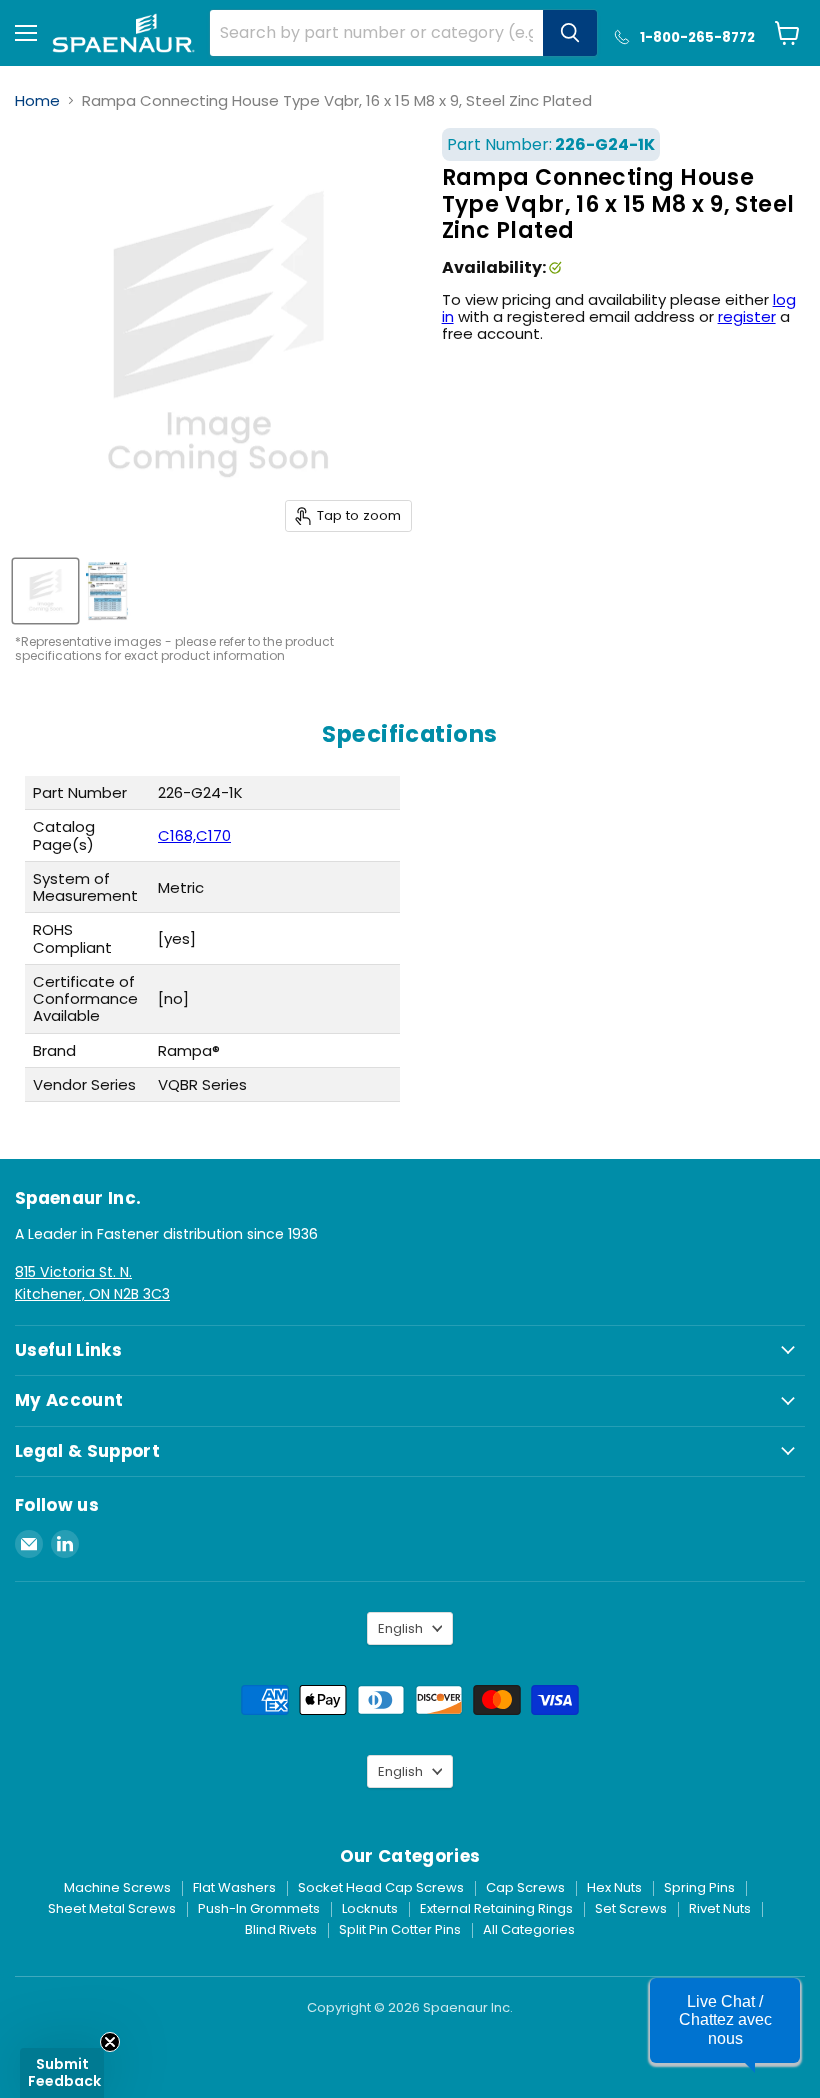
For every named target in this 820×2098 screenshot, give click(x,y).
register (747, 316)
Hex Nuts (614, 1887)
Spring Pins (699, 1887)
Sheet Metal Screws (112, 1908)
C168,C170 (194, 835)
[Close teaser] (110, 2042)
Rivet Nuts (720, 1908)
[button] (725, 2020)
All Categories (529, 1929)
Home (37, 100)
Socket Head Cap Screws (381, 1887)
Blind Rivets (281, 1929)
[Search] (570, 33)
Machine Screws (117, 1887)
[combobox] (376, 33)
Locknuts (370, 1908)
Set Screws (631, 1908)
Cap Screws (525, 1887)
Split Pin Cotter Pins (400, 1929)
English (400, 1628)
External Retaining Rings (496, 1908)
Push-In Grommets (259, 1908)
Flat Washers (234, 1887)
